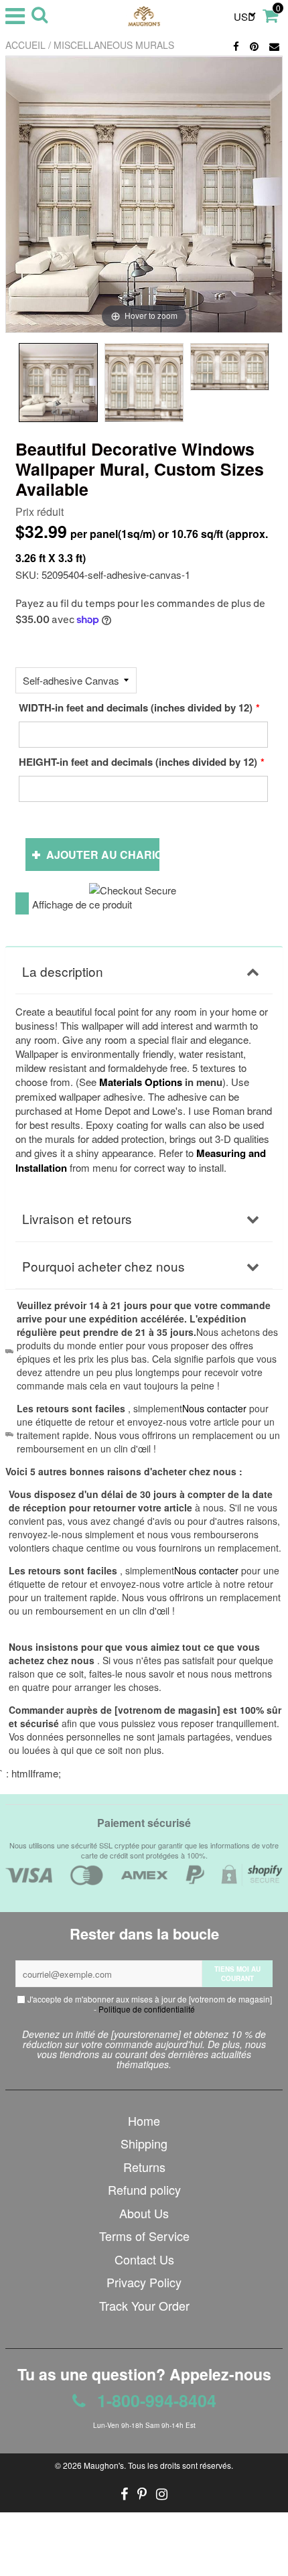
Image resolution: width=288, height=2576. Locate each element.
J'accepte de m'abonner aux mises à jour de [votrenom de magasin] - (149, 2004)
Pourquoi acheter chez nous (103, 1266)
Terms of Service (144, 2236)
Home (144, 2120)
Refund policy (144, 2189)
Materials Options (141, 1082)
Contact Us (144, 2259)
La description (63, 971)
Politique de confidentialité (147, 2009)
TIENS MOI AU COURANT (237, 1974)
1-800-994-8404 (154, 2400)
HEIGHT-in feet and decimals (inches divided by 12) (138, 762)
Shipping (144, 2143)
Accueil (25, 45)
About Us (144, 2213)
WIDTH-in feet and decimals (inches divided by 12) (136, 707)
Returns (144, 2167)
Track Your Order (144, 2305)
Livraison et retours (77, 1218)
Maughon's (104, 2465)
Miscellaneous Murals (114, 45)
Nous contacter (206, 1570)
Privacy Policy (144, 2282)
